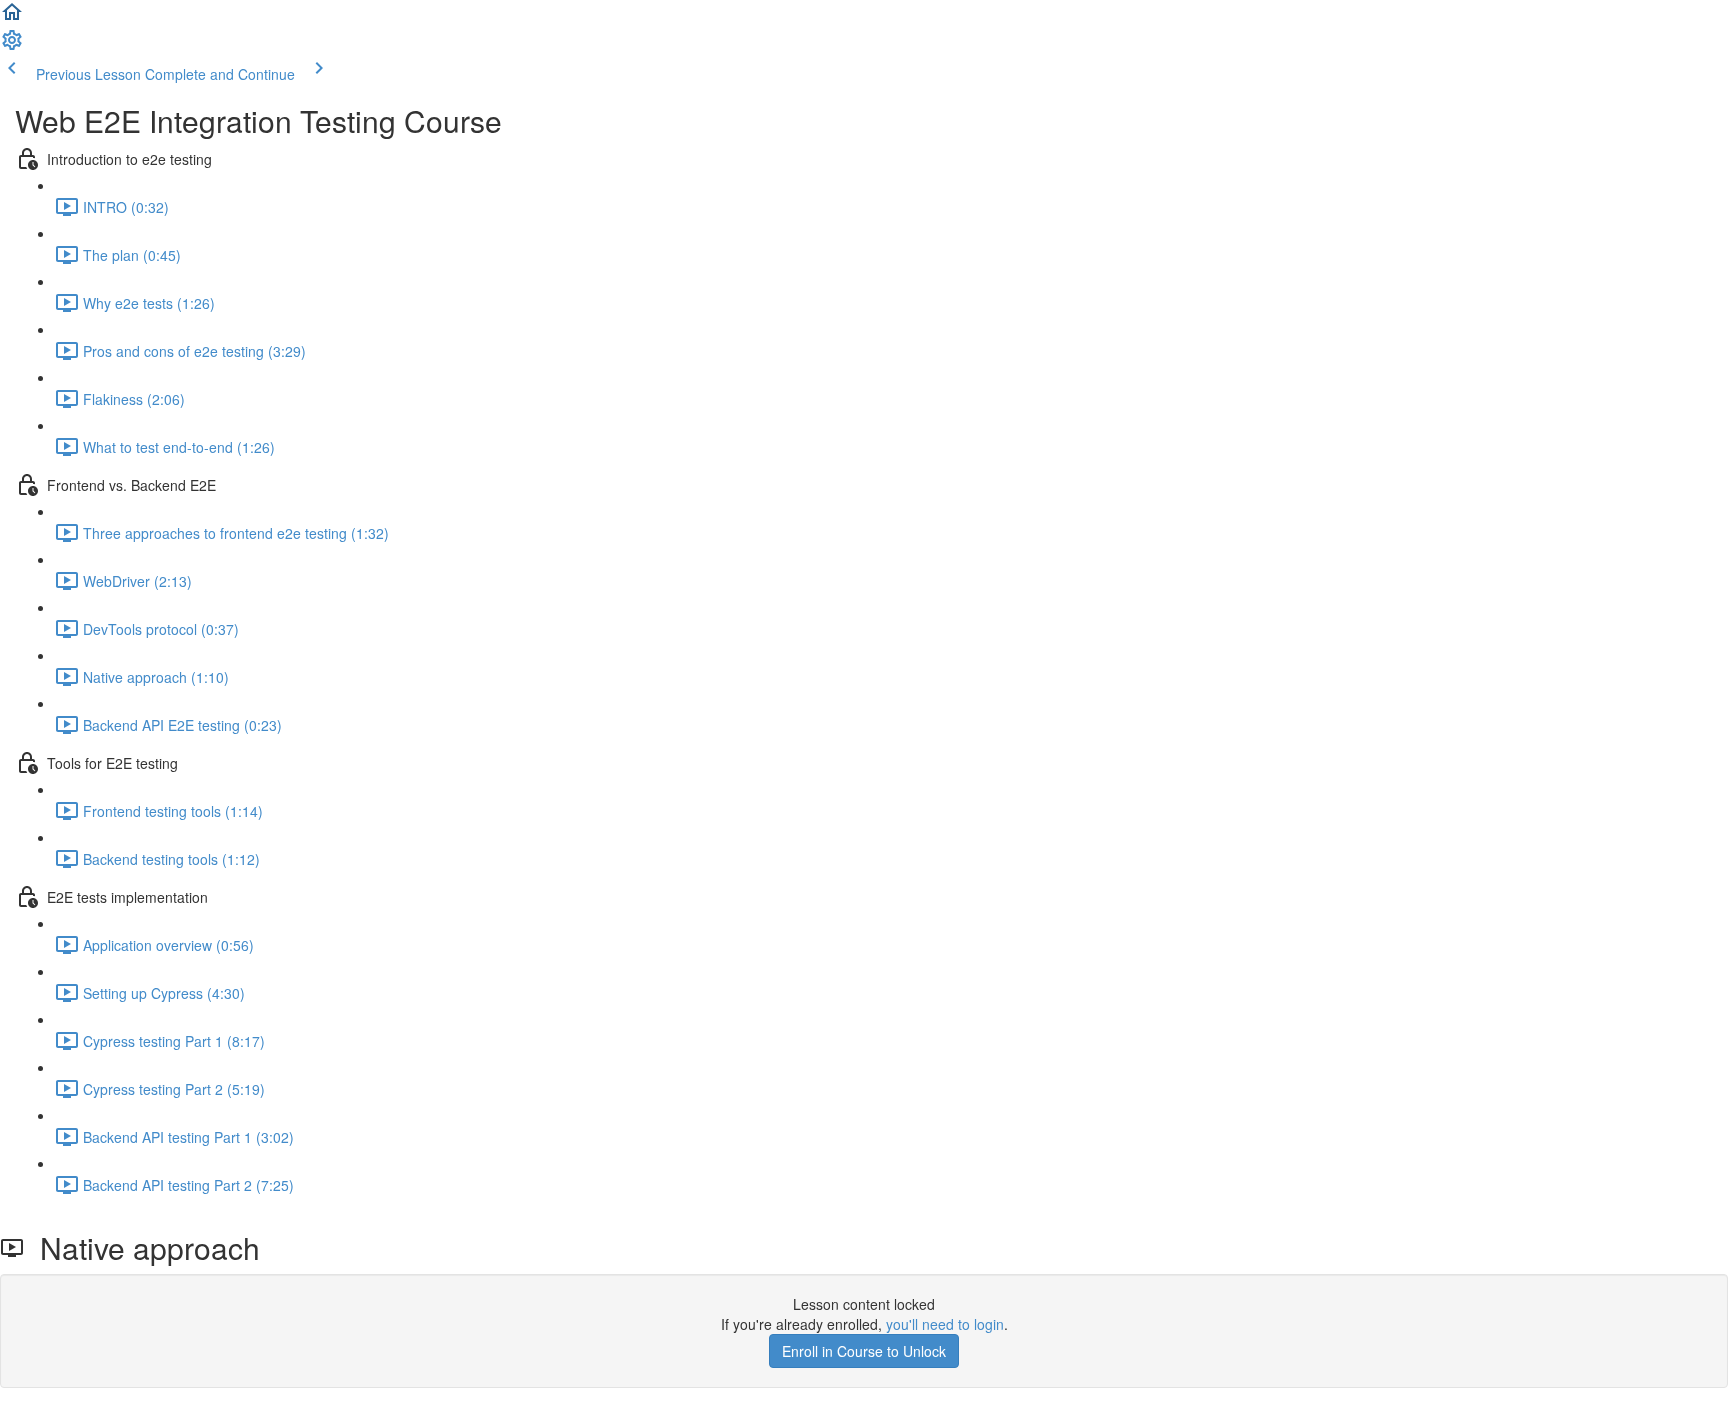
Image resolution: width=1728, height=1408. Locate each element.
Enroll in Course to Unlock (864, 1351)
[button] (12, 18)
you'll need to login (945, 1324)
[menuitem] (12, 46)
